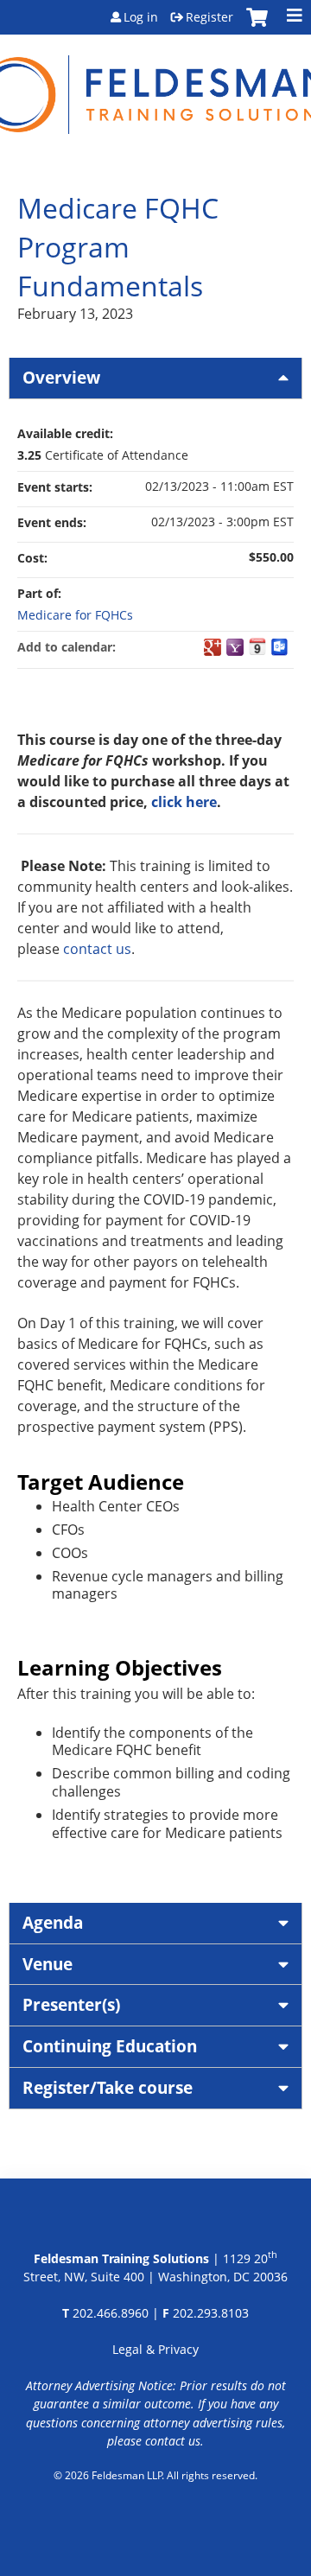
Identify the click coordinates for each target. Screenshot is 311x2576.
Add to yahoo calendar (235, 647)
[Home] (155, 84)
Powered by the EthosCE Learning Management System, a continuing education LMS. (156, 2520)
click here (184, 802)
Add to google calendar (213, 647)
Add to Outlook (280, 647)
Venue (48, 1964)
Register (209, 17)
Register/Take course (108, 2087)
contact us (97, 949)
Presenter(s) (71, 2004)
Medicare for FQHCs (75, 615)
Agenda (53, 1922)
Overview (61, 377)
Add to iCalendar (257, 646)
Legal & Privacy (155, 2349)
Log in (141, 17)
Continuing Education (110, 2046)
